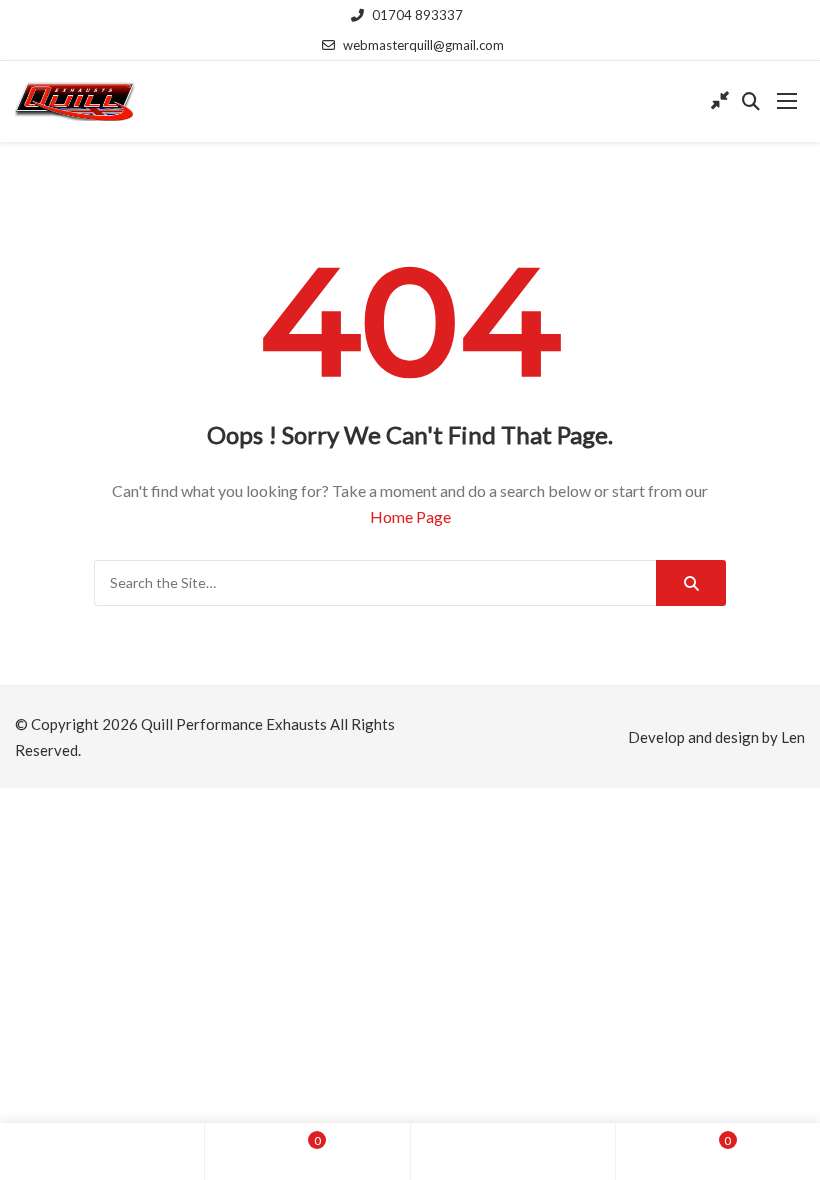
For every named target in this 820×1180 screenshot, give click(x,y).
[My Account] (513, 1151)
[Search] (691, 583)
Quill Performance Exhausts (234, 724)
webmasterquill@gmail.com (423, 45)
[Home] (102, 1151)
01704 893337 (417, 15)
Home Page (410, 516)
